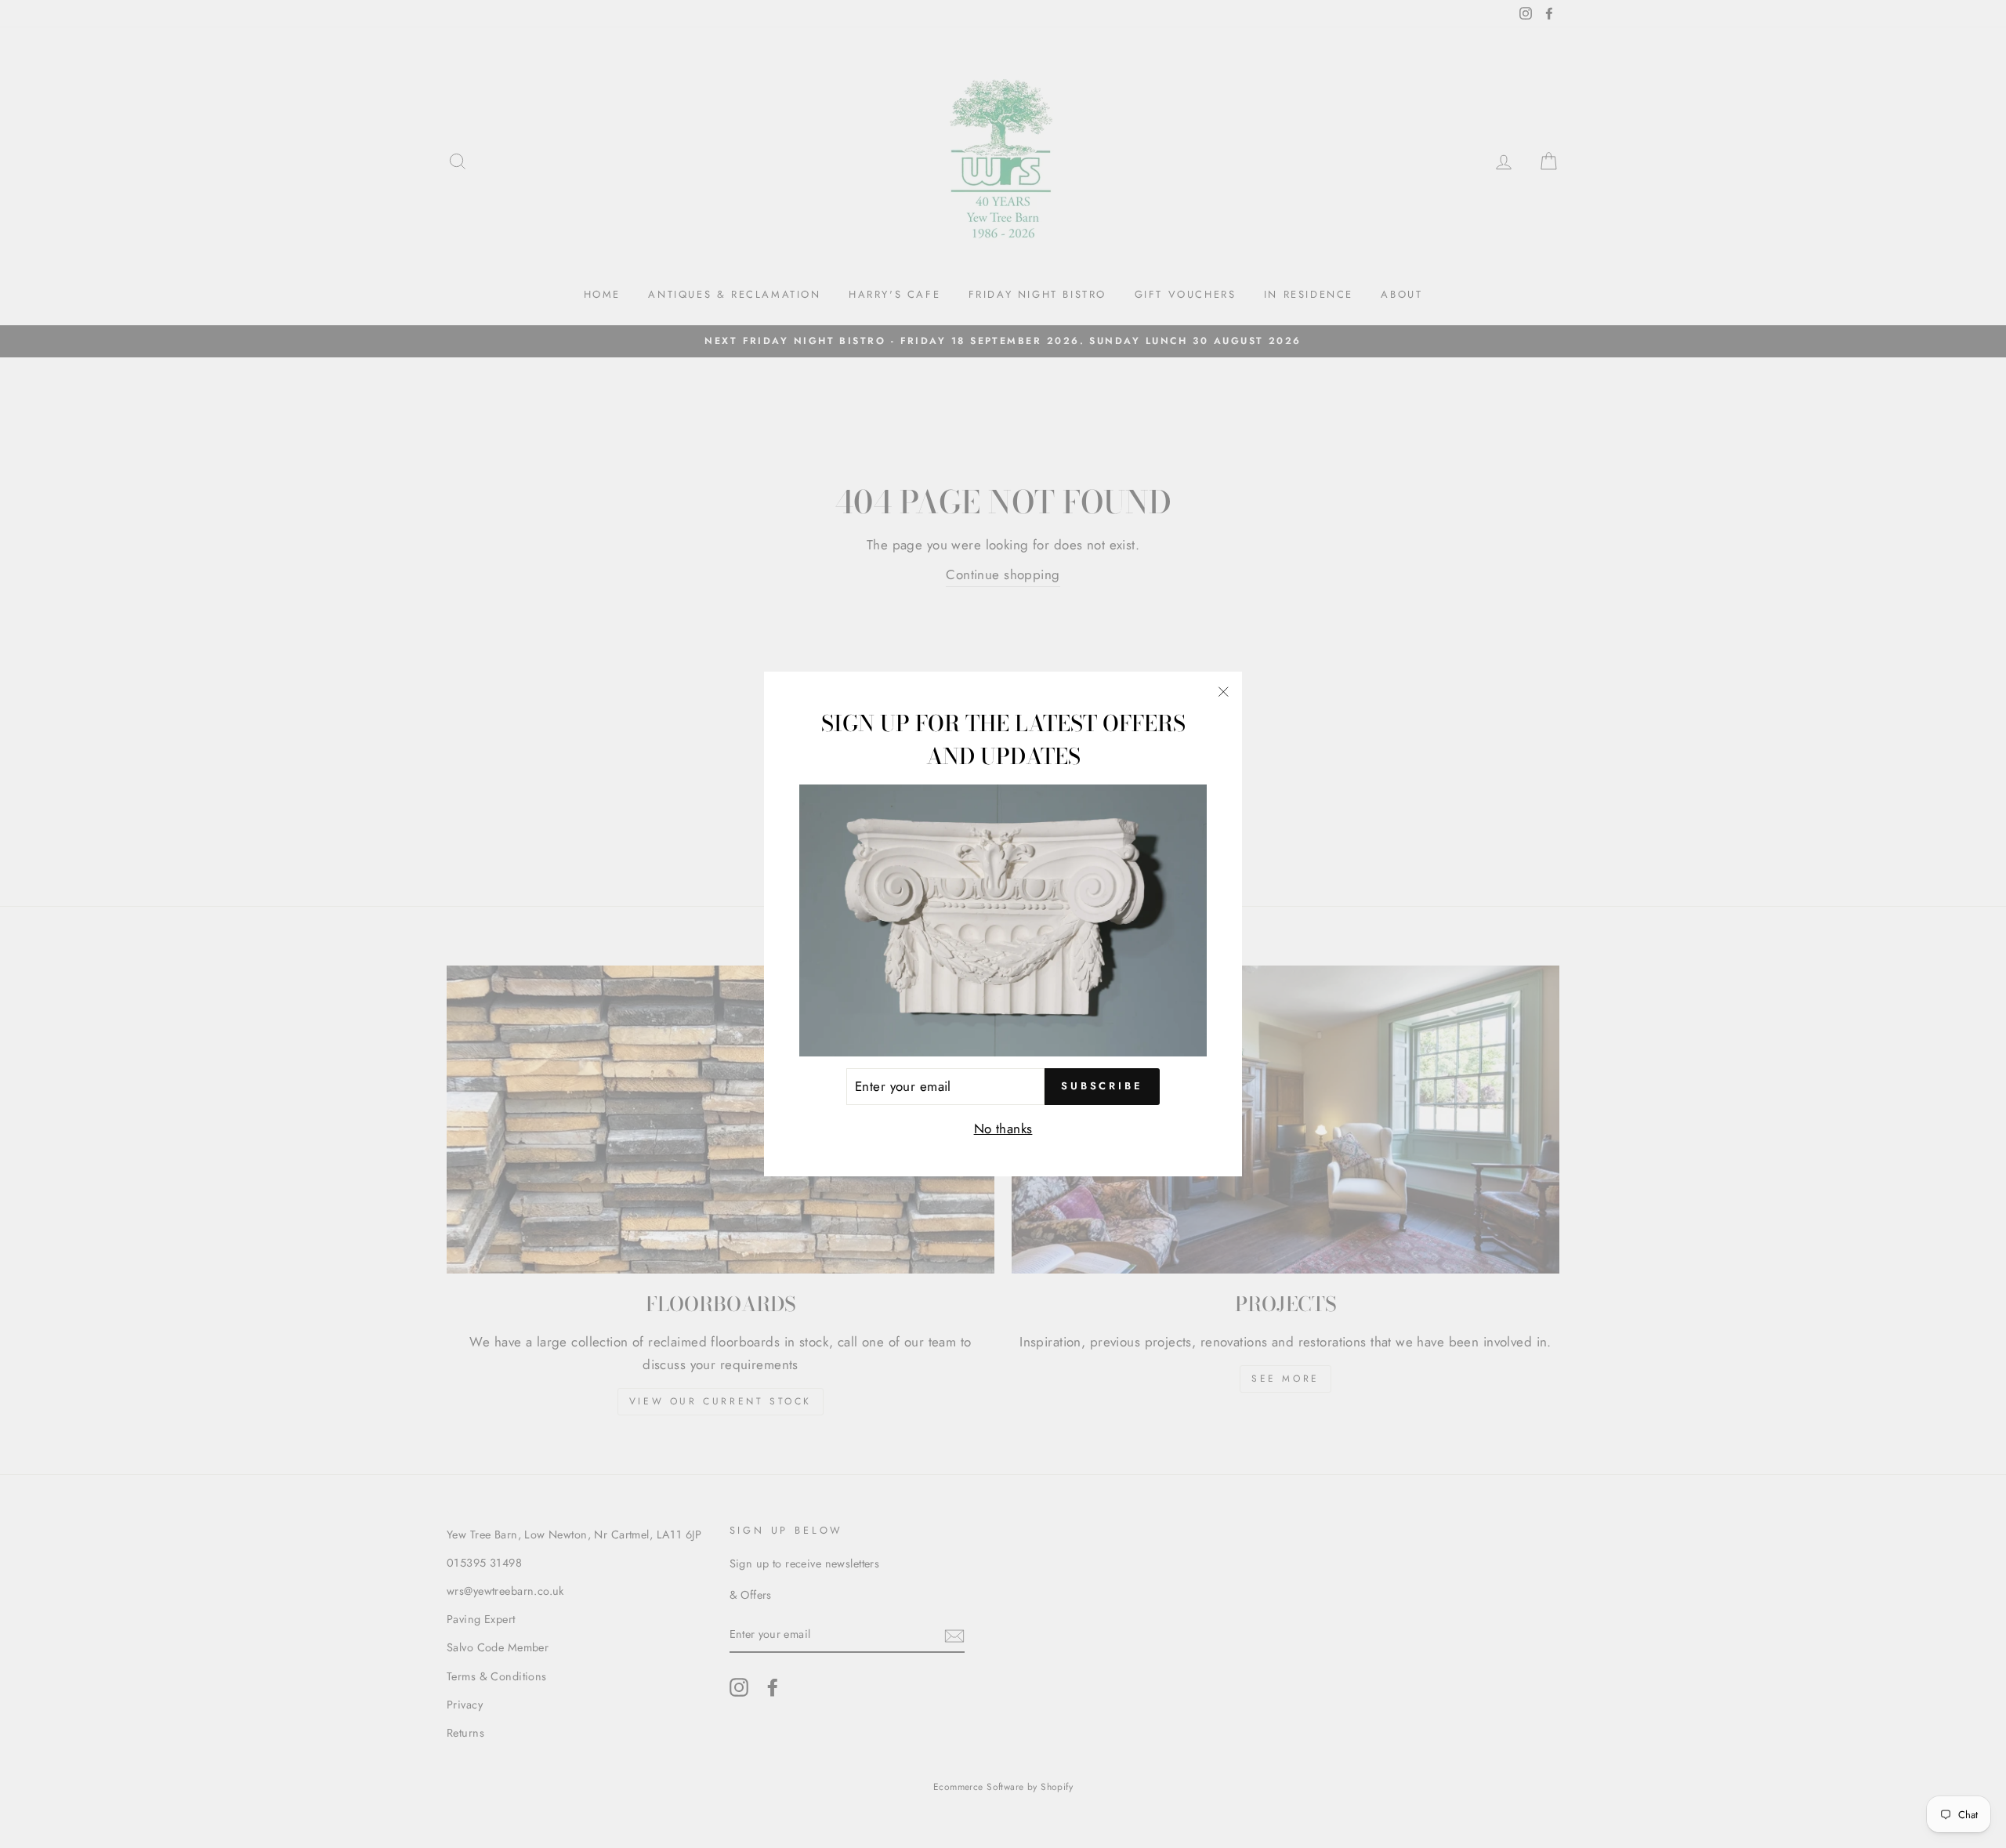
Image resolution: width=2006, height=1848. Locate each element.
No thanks (1003, 1129)
